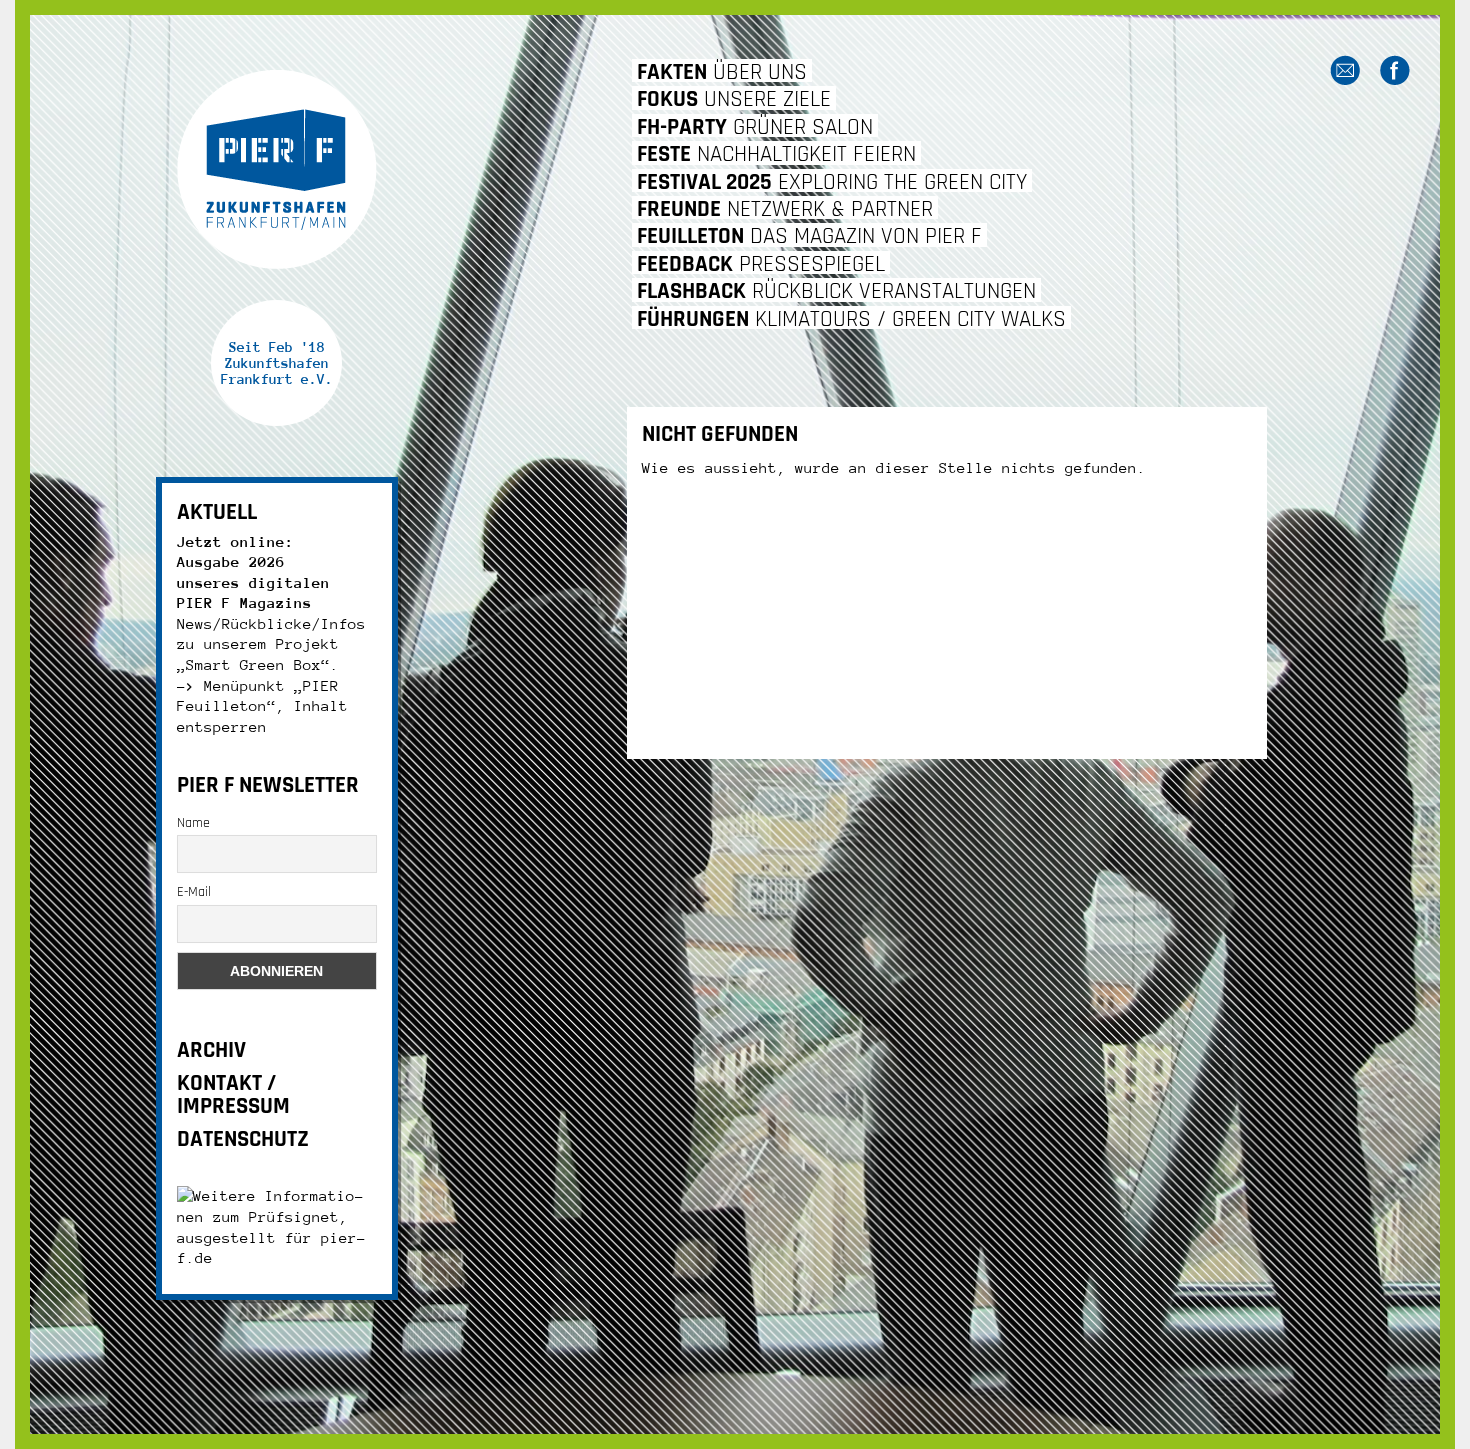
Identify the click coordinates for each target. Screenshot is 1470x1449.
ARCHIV (211, 1050)
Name (193, 823)
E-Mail (194, 892)
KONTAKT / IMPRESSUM (233, 1095)
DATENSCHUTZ (243, 1139)
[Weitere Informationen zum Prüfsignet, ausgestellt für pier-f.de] (277, 1225)
